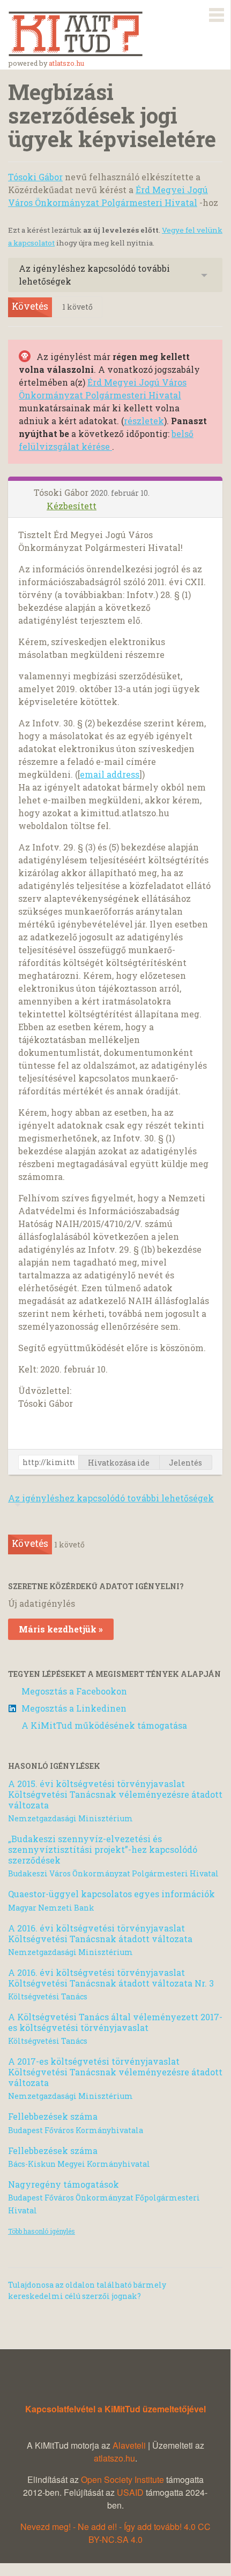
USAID (130, 2492)
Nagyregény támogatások (64, 2184)
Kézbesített (72, 506)
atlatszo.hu (66, 63)
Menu (217, 13)
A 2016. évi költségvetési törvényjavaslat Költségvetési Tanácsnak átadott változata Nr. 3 (111, 1978)
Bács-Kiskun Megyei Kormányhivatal (79, 2164)
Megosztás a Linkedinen (74, 1708)
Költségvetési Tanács (48, 1996)
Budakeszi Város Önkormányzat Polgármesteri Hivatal (113, 1873)
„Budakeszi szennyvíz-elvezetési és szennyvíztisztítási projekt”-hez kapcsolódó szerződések (103, 1849)
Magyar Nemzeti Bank (51, 1908)
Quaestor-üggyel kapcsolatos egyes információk (111, 1894)
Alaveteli (129, 2445)
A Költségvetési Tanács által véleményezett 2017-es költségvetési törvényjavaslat (115, 2022)
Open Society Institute (122, 2479)
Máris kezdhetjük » (61, 1629)
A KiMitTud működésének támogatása (104, 1725)
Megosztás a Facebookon (74, 1691)
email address (110, 774)
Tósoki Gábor (35, 177)
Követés (30, 306)
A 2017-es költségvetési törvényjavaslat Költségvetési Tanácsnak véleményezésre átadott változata (115, 2072)
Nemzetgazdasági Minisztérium (70, 1818)
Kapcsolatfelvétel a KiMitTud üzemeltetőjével (115, 2409)
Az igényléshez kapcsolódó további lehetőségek (94, 275)
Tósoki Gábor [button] (62, 492)
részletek (144, 421)
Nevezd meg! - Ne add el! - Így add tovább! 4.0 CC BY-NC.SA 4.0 (115, 2533)
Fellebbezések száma (53, 2116)
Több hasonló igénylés (42, 2231)
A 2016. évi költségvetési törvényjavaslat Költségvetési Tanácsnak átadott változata (100, 1933)
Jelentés (185, 1463)
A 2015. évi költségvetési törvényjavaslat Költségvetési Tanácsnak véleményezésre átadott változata (115, 1794)
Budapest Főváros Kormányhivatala (76, 2130)
